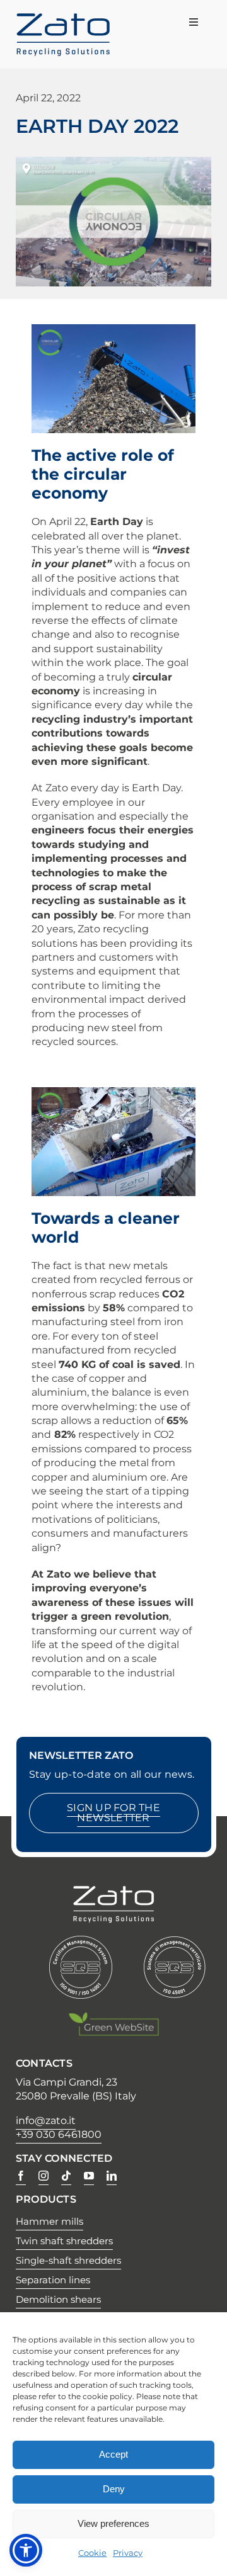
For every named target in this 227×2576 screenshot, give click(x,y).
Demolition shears (58, 2299)
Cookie (92, 2553)
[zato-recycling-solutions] (63, 19)
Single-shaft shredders (68, 2260)
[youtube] (89, 2176)
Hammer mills (49, 2221)
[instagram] (44, 2176)
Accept (113, 2454)
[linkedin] (112, 2176)
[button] (26, 2550)
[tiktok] (66, 2176)
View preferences (113, 2523)
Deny (114, 2489)
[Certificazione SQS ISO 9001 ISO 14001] (81, 1942)
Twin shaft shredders (64, 2241)
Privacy (128, 2553)
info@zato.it (46, 2121)
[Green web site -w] (113, 2017)
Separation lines (53, 2280)
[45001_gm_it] (175, 1942)
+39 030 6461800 (59, 2134)
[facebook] (21, 2176)
